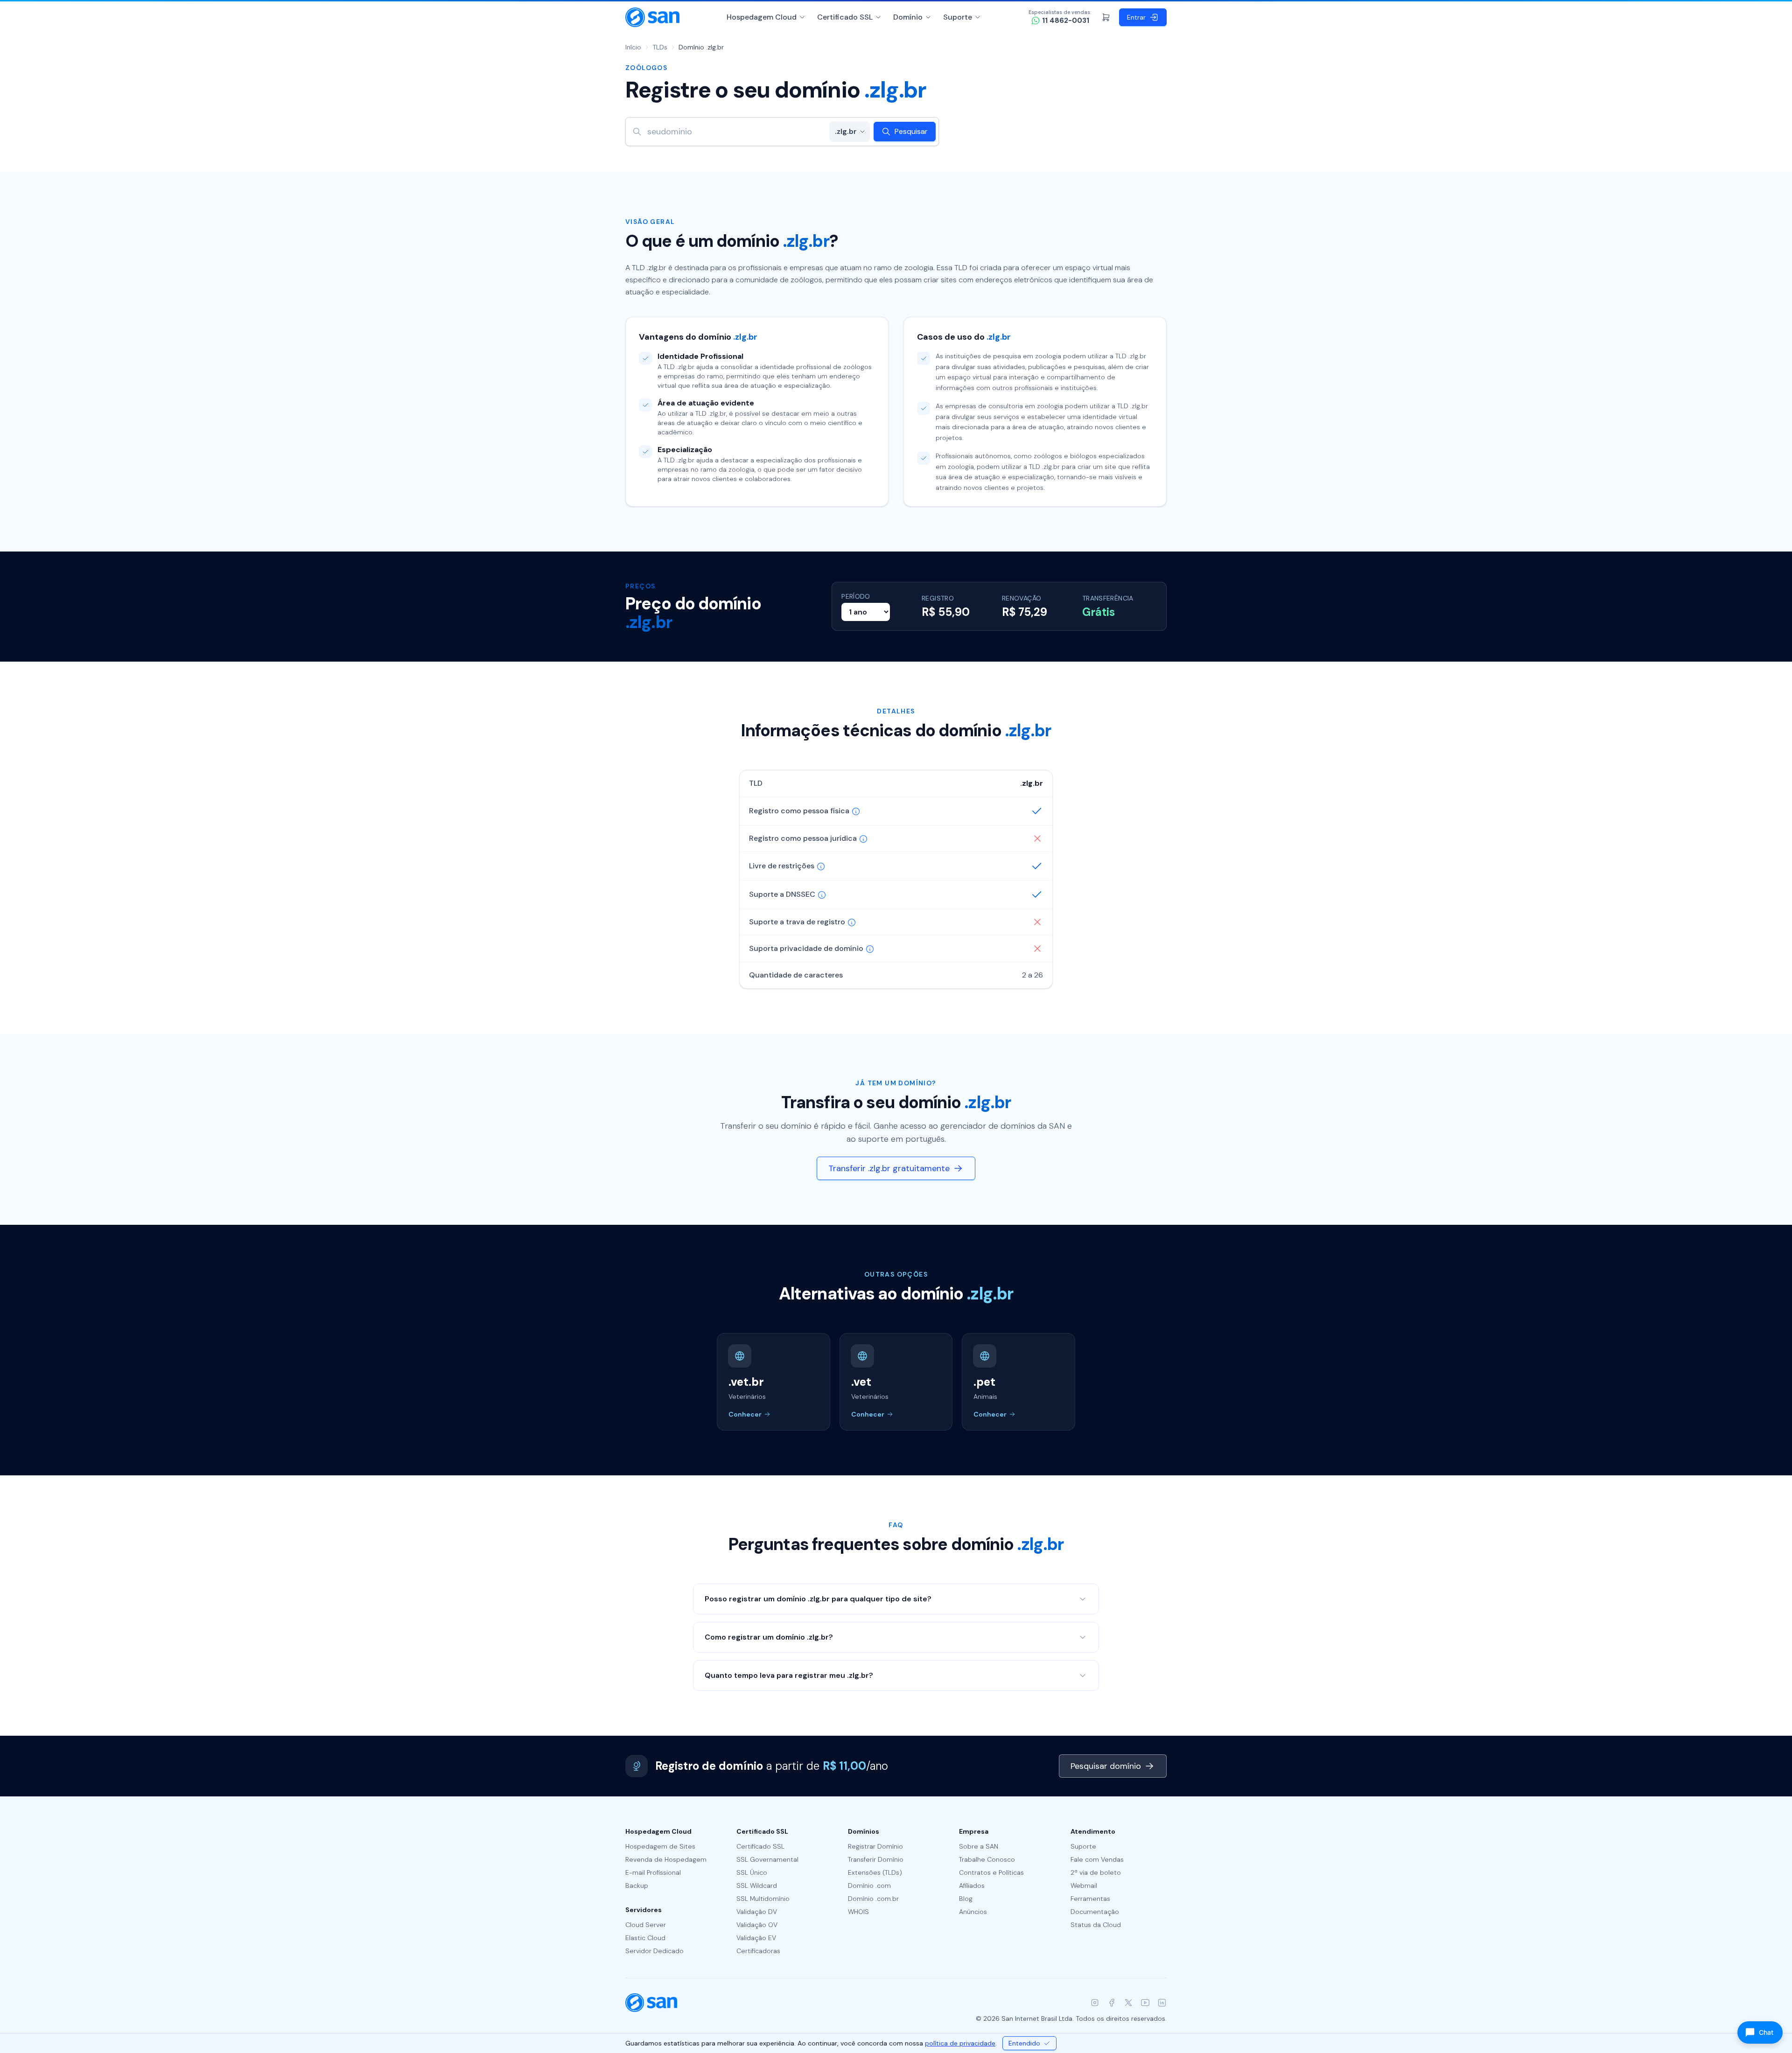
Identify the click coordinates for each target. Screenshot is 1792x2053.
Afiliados (972, 1885)
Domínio (908, 17)
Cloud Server (646, 1925)
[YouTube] (1145, 2003)
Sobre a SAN (979, 1846)
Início (633, 47)
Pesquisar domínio (1106, 1766)
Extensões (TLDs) (875, 1872)
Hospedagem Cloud (762, 17)
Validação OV (757, 1925)
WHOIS (858, 1912)
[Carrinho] (1106, 17)
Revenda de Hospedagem (666, 1859)
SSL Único (752, 1872)
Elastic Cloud (645, 1938)
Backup (637, 1885)
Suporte (958, 17)
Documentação (1095, 1912)
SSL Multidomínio (763, 1899)
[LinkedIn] (1162, 2003)
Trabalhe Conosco (987, 1859)
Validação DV (757, 1912)
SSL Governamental (767, 1859)
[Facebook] (1112, 2003)
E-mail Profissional (653, 1872)
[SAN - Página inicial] (652, 17)
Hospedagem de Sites (660, 1846)
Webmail (1084, 1885)
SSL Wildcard (757, 1885)
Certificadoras (758, 1951)
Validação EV (756, 1938)
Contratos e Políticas (991, 1872)
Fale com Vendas (1097, 1859)
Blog (966, 1899)
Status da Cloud (1096, 1925)
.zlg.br (846, 131)
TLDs (660, 47)
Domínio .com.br (873, 1899)
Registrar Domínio (875, 1846)
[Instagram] (1095, 2003)
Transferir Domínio (876, 1859)
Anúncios (973, 1912)
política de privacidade (960, 2043)
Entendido (1024, 2043)
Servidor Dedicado (654, 1951)
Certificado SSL (845, 17)
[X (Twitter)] (1128, 2003)
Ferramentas (1090, 1899)
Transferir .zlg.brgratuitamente (889, 1168)
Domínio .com (869, 1885)
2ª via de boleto (1096, 1872)
